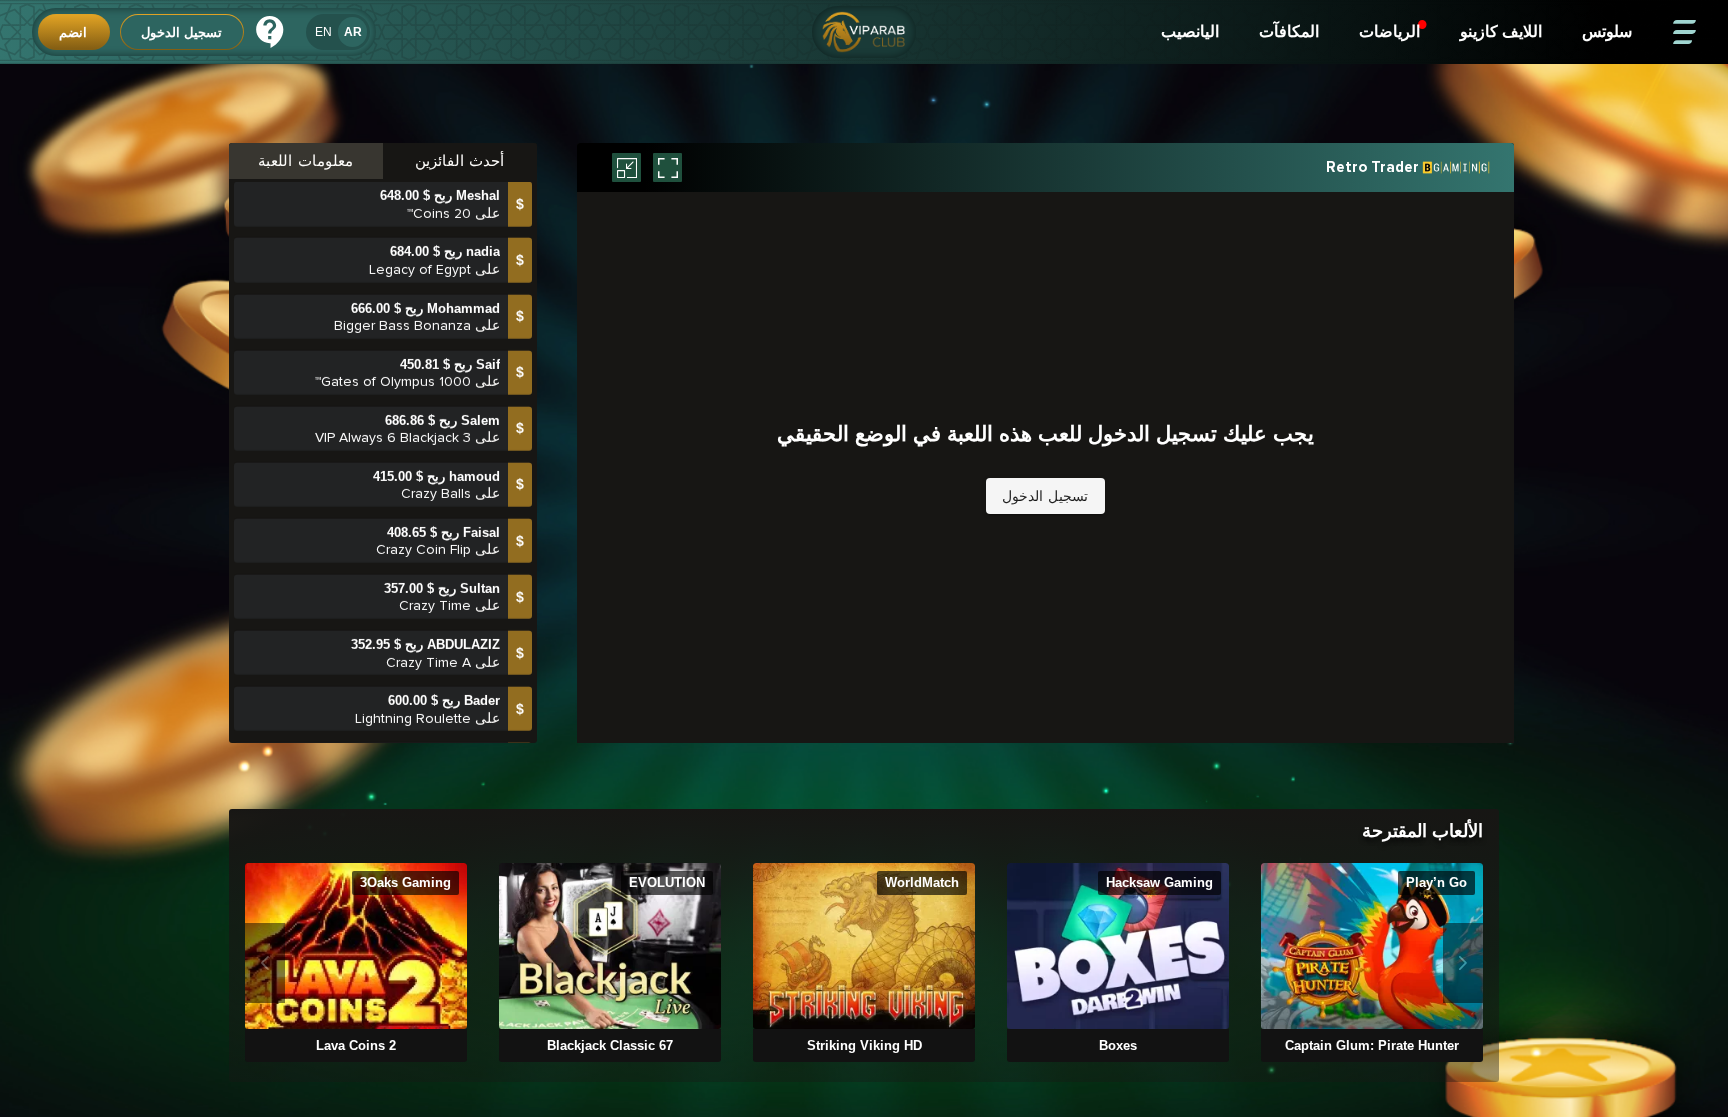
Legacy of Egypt (420, 216)
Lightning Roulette (413, 665)
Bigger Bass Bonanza (402, 272)
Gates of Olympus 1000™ (393, 328)
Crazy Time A (428, 609)
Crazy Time (435, 552)
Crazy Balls (436, 440)
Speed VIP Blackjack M (398, 721)
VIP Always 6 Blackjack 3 (393, 384)
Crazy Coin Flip (423, 496)
